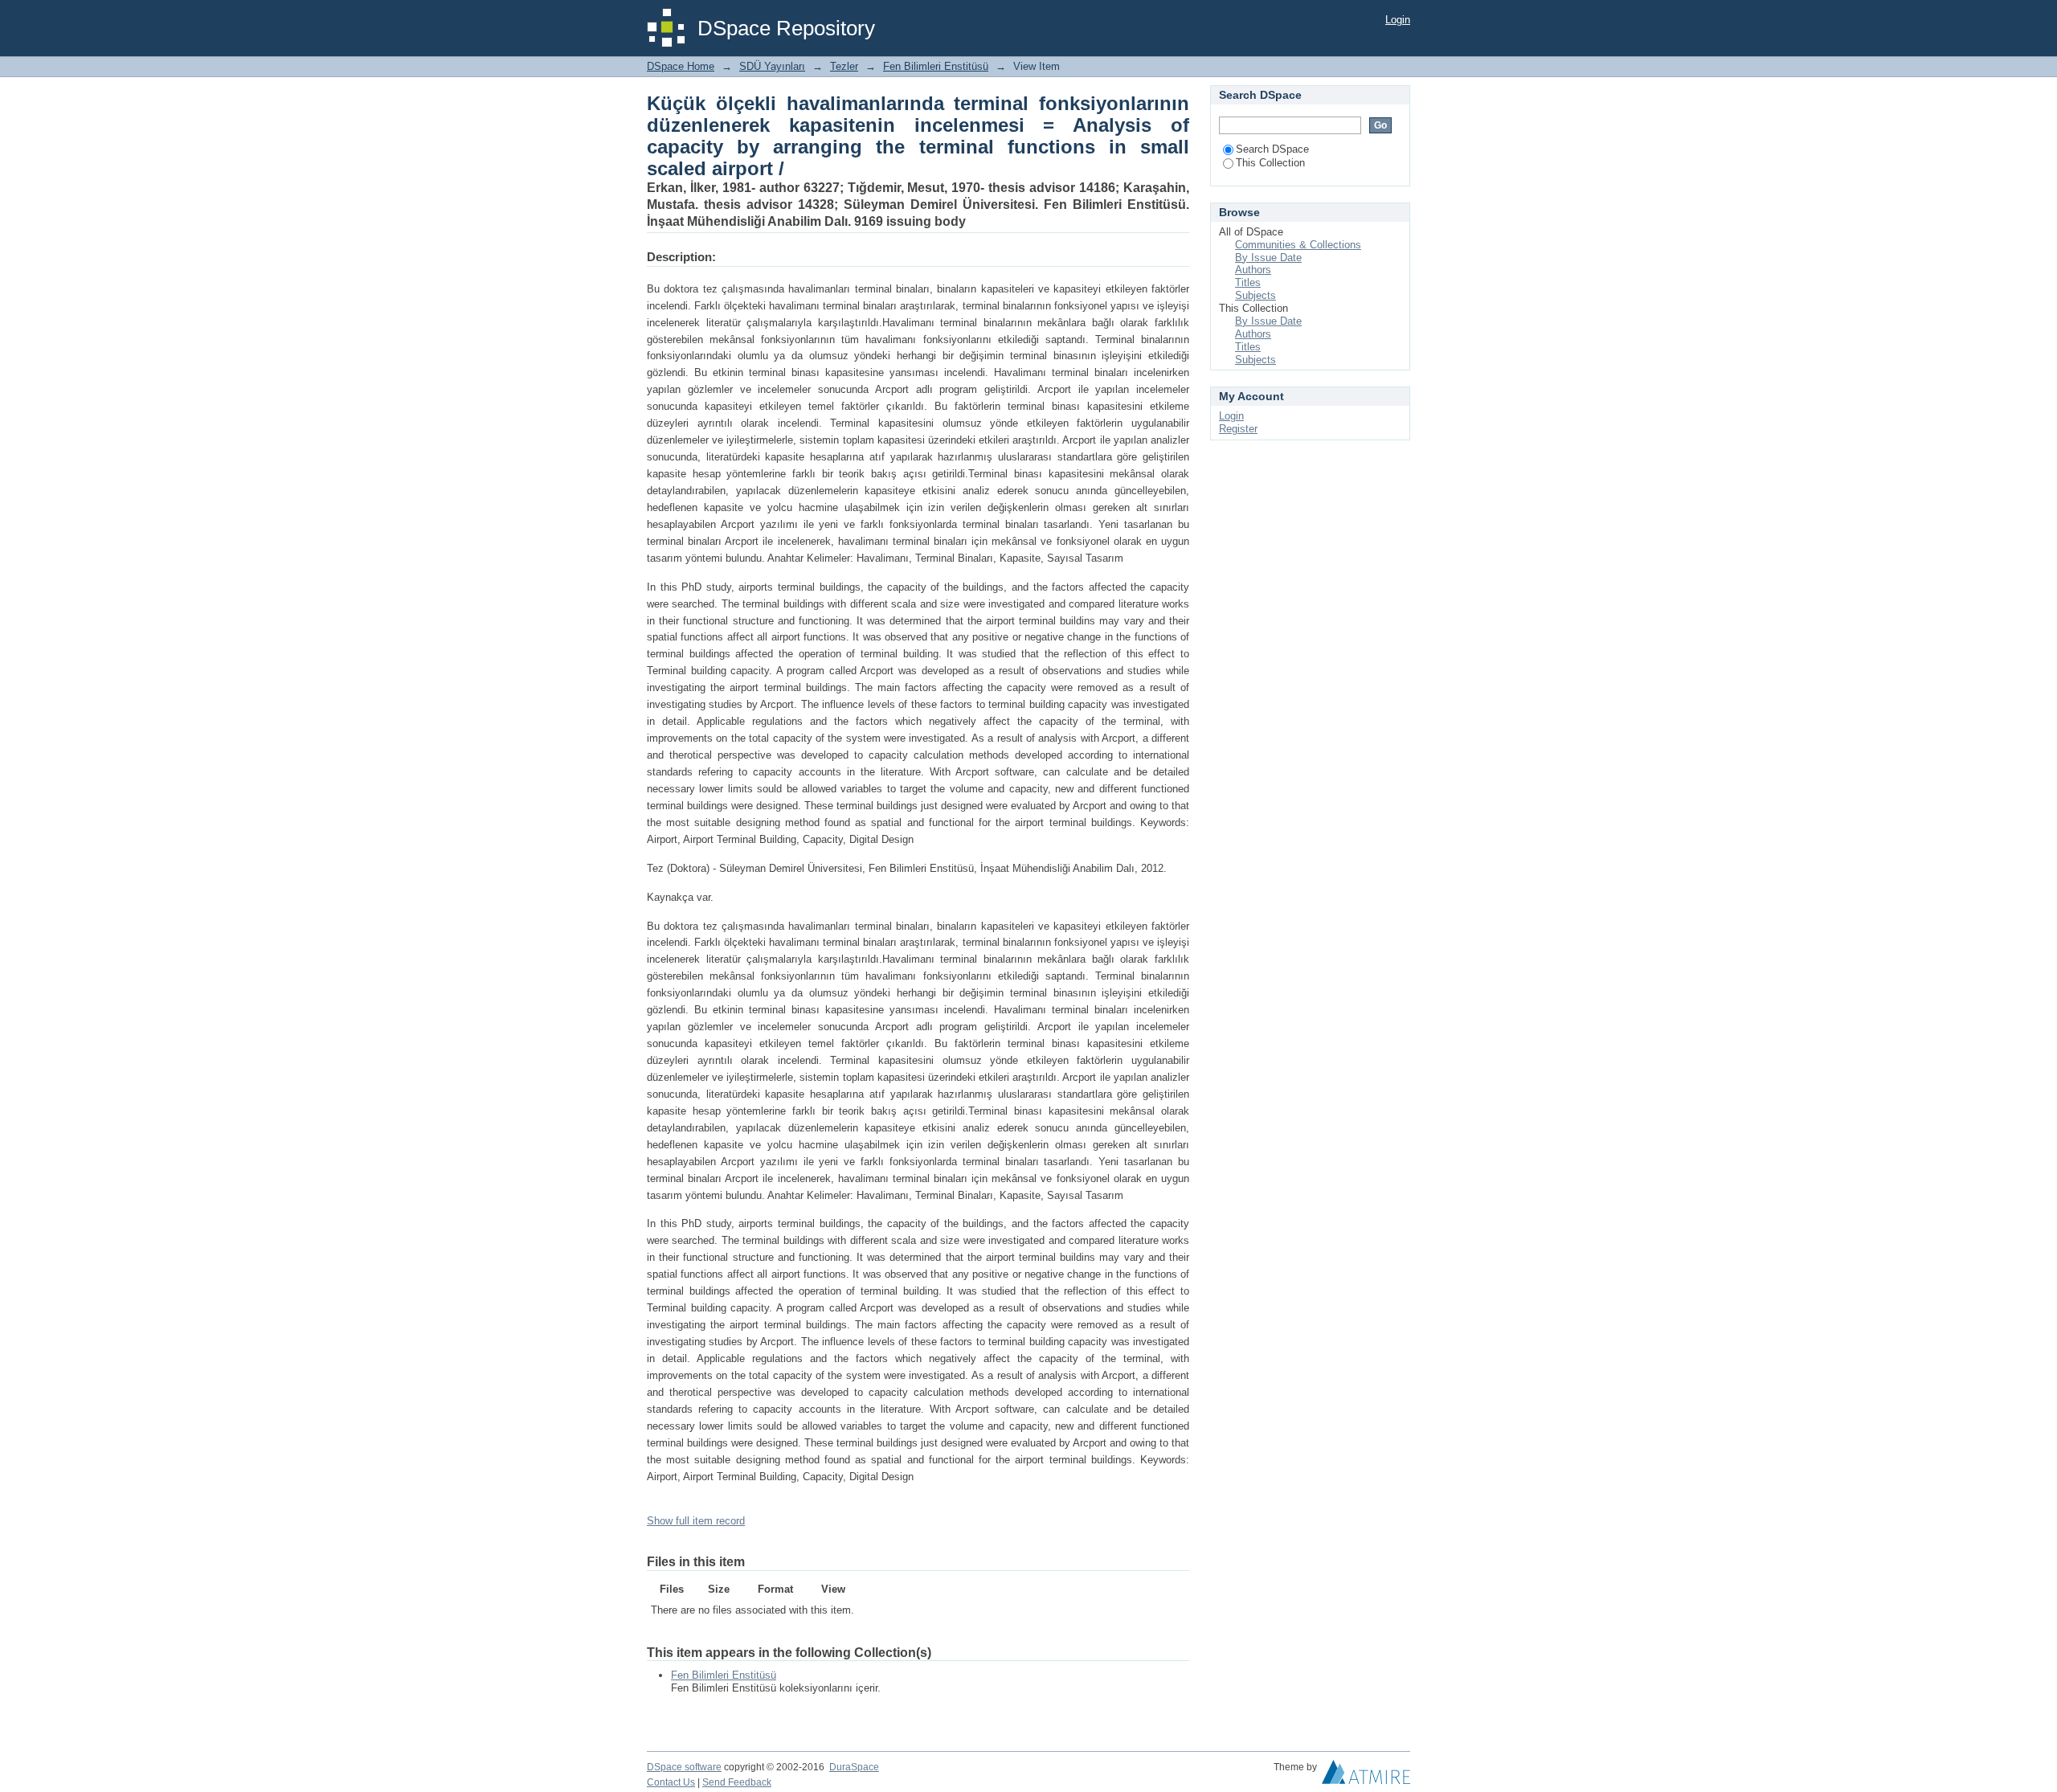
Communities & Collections (1298, 245)
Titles (1248, 282)
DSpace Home (681, 66)
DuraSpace (854, 1767)
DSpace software (684, 1767)
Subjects (1255, 295)
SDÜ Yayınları (772, 66)
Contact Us (671, 1782)
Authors (1253, 270)
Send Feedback (737, 1782)
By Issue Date (1268, 258)
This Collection (1270, 163)
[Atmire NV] (1366, 1776)
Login (1398, 20)
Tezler (844, 66)
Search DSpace (1272, 149)
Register (1238, 429)
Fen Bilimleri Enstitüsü (936, 66)
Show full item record (696, 1521)
